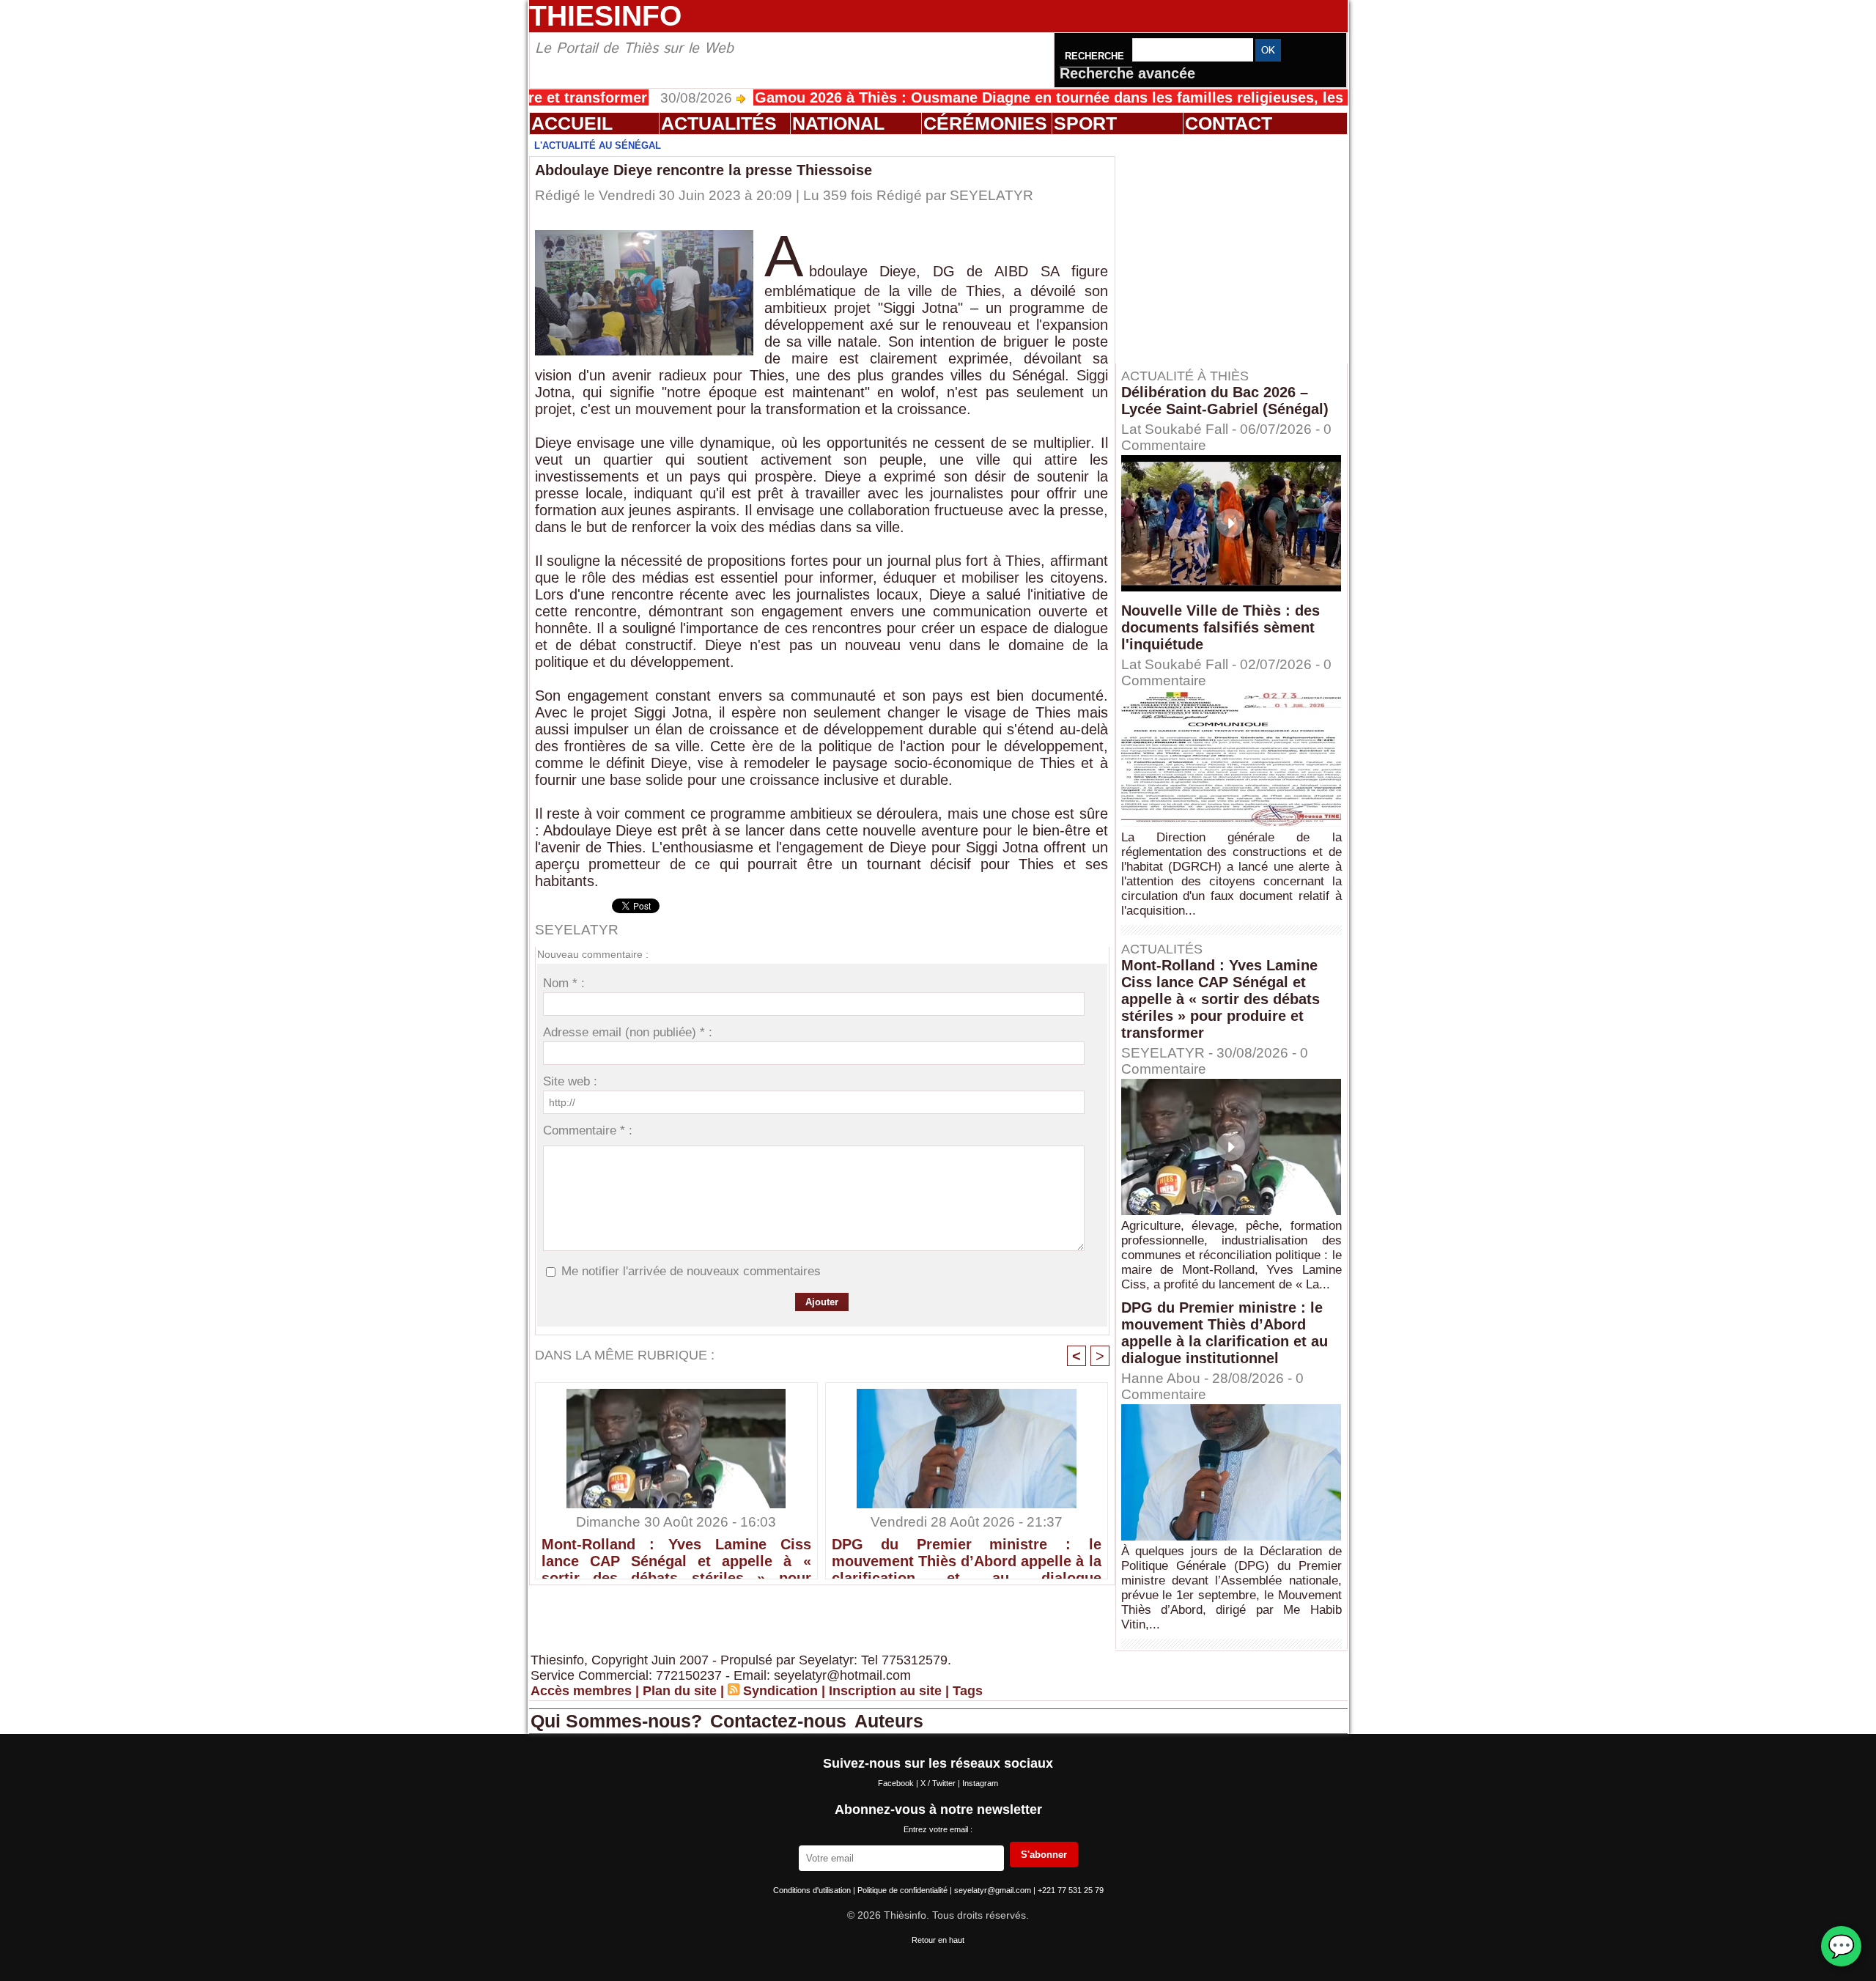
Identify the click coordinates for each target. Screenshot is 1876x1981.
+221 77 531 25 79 (1071, 1890)
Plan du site (680, 1691)
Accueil (572, 123)
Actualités (719, 123)
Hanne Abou (1161, 1378)
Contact (1229, 123)
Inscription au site (885, 1691)
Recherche (1096, 56)
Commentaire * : (588, 1130)
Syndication (780, 1691)
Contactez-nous (781, 1721)
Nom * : (564, 983)
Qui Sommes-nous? (619, 1721)
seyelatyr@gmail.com (994, 1890)
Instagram (980, 1783)
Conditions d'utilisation (813, 1890)
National (838, 123)
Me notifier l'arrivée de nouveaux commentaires (691, 1271)
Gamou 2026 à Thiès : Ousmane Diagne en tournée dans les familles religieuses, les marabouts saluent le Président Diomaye (1115, 97)
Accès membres (581, 1691)
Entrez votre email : (938, 1829)
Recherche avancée (1127, 73)
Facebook (897, 1783)
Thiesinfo (605, 16)
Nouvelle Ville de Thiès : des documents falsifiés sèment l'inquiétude (1220, 627)
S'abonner (1044, 1855)
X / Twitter (939, 1783)
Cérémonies (985, 123)
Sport (1085, 123)
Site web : (570, 1081)
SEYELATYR (991, 195)
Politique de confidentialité (904, 1890)
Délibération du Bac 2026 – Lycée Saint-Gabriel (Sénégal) (1225, 401)
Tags (968, 1691)
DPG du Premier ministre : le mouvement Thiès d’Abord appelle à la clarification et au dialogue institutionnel (967, 1554)
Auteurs (889, 1721)
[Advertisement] (1238, 248)
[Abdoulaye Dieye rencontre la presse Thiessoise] (644, 235)
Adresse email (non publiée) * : (628, 1032)
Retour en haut (938, 1940)
